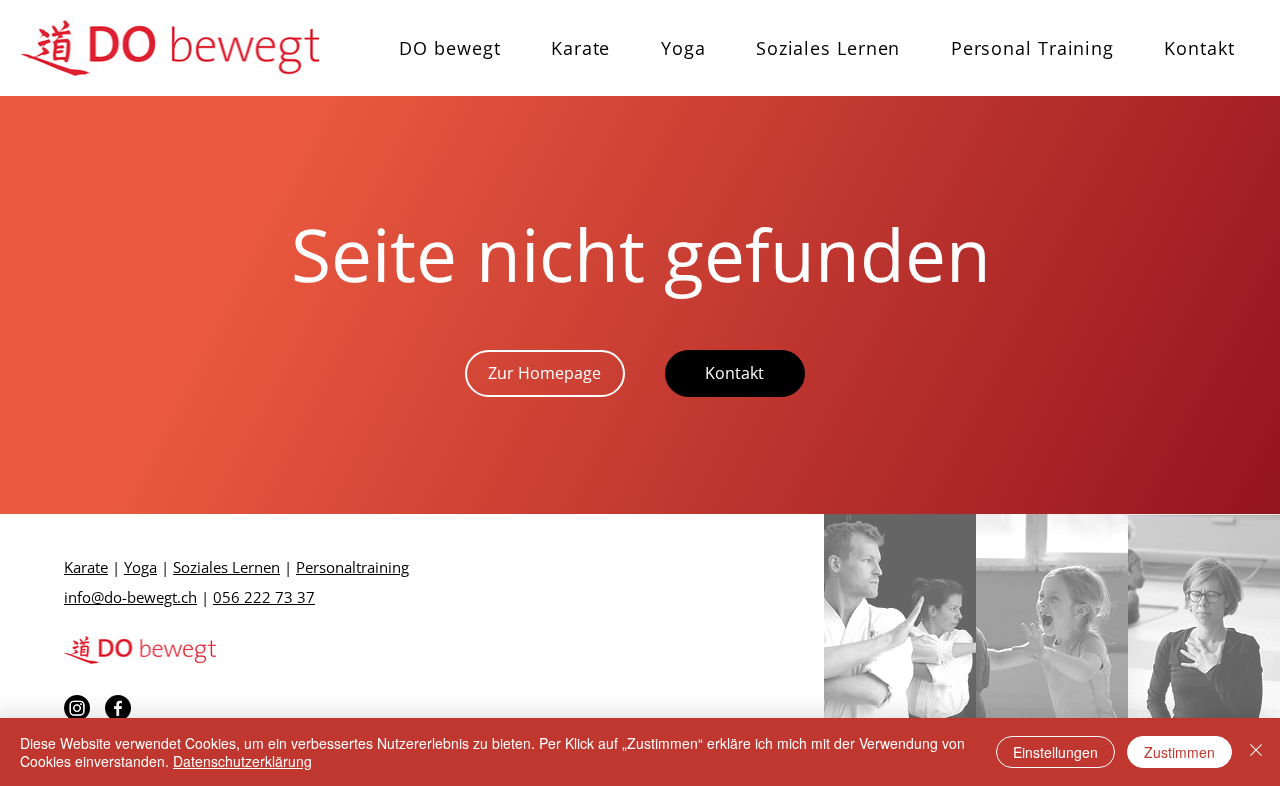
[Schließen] (1256, 752)
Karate (86, 567)
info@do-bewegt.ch (130, 597)
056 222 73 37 (264, 597)
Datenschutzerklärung (242, 761)
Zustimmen (1179, 752)
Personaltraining (352, 567)
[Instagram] (77, 708)
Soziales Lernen (226, 567)
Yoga (140, 567)
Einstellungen (1055, 752)
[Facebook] (118, 708)
